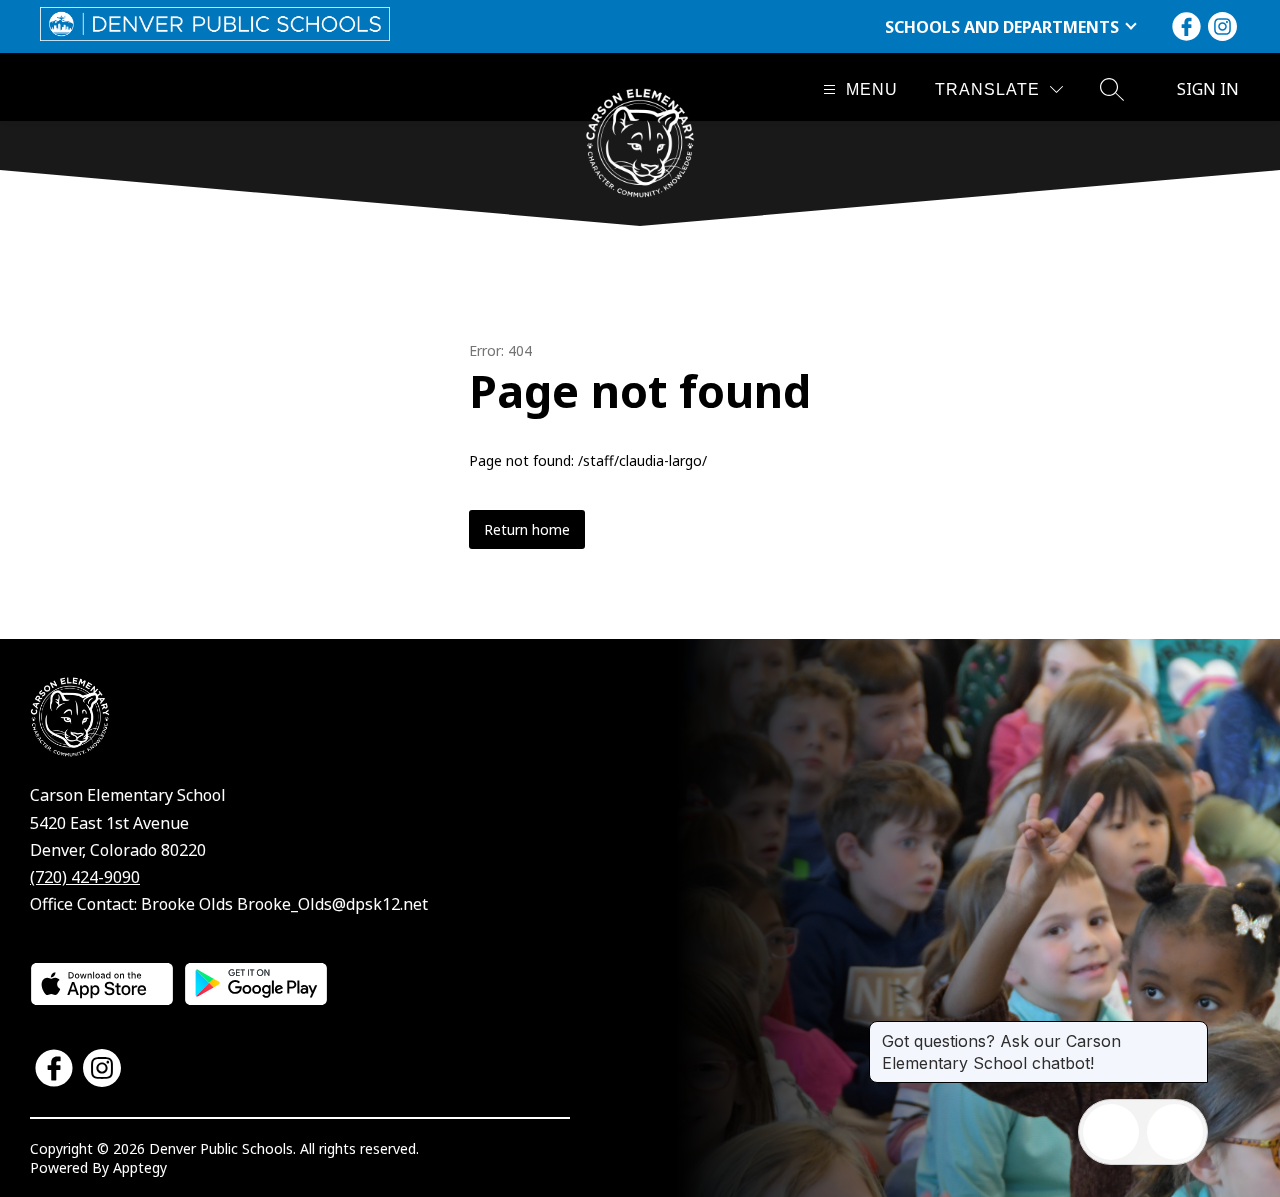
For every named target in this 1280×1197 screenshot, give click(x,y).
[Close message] (1192, 1031)
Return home (527, 529)
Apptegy (140, 1167)
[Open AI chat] (1175, 1132)
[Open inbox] (1111, 1132)
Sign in (1208, 89)
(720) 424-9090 (85, 877)
